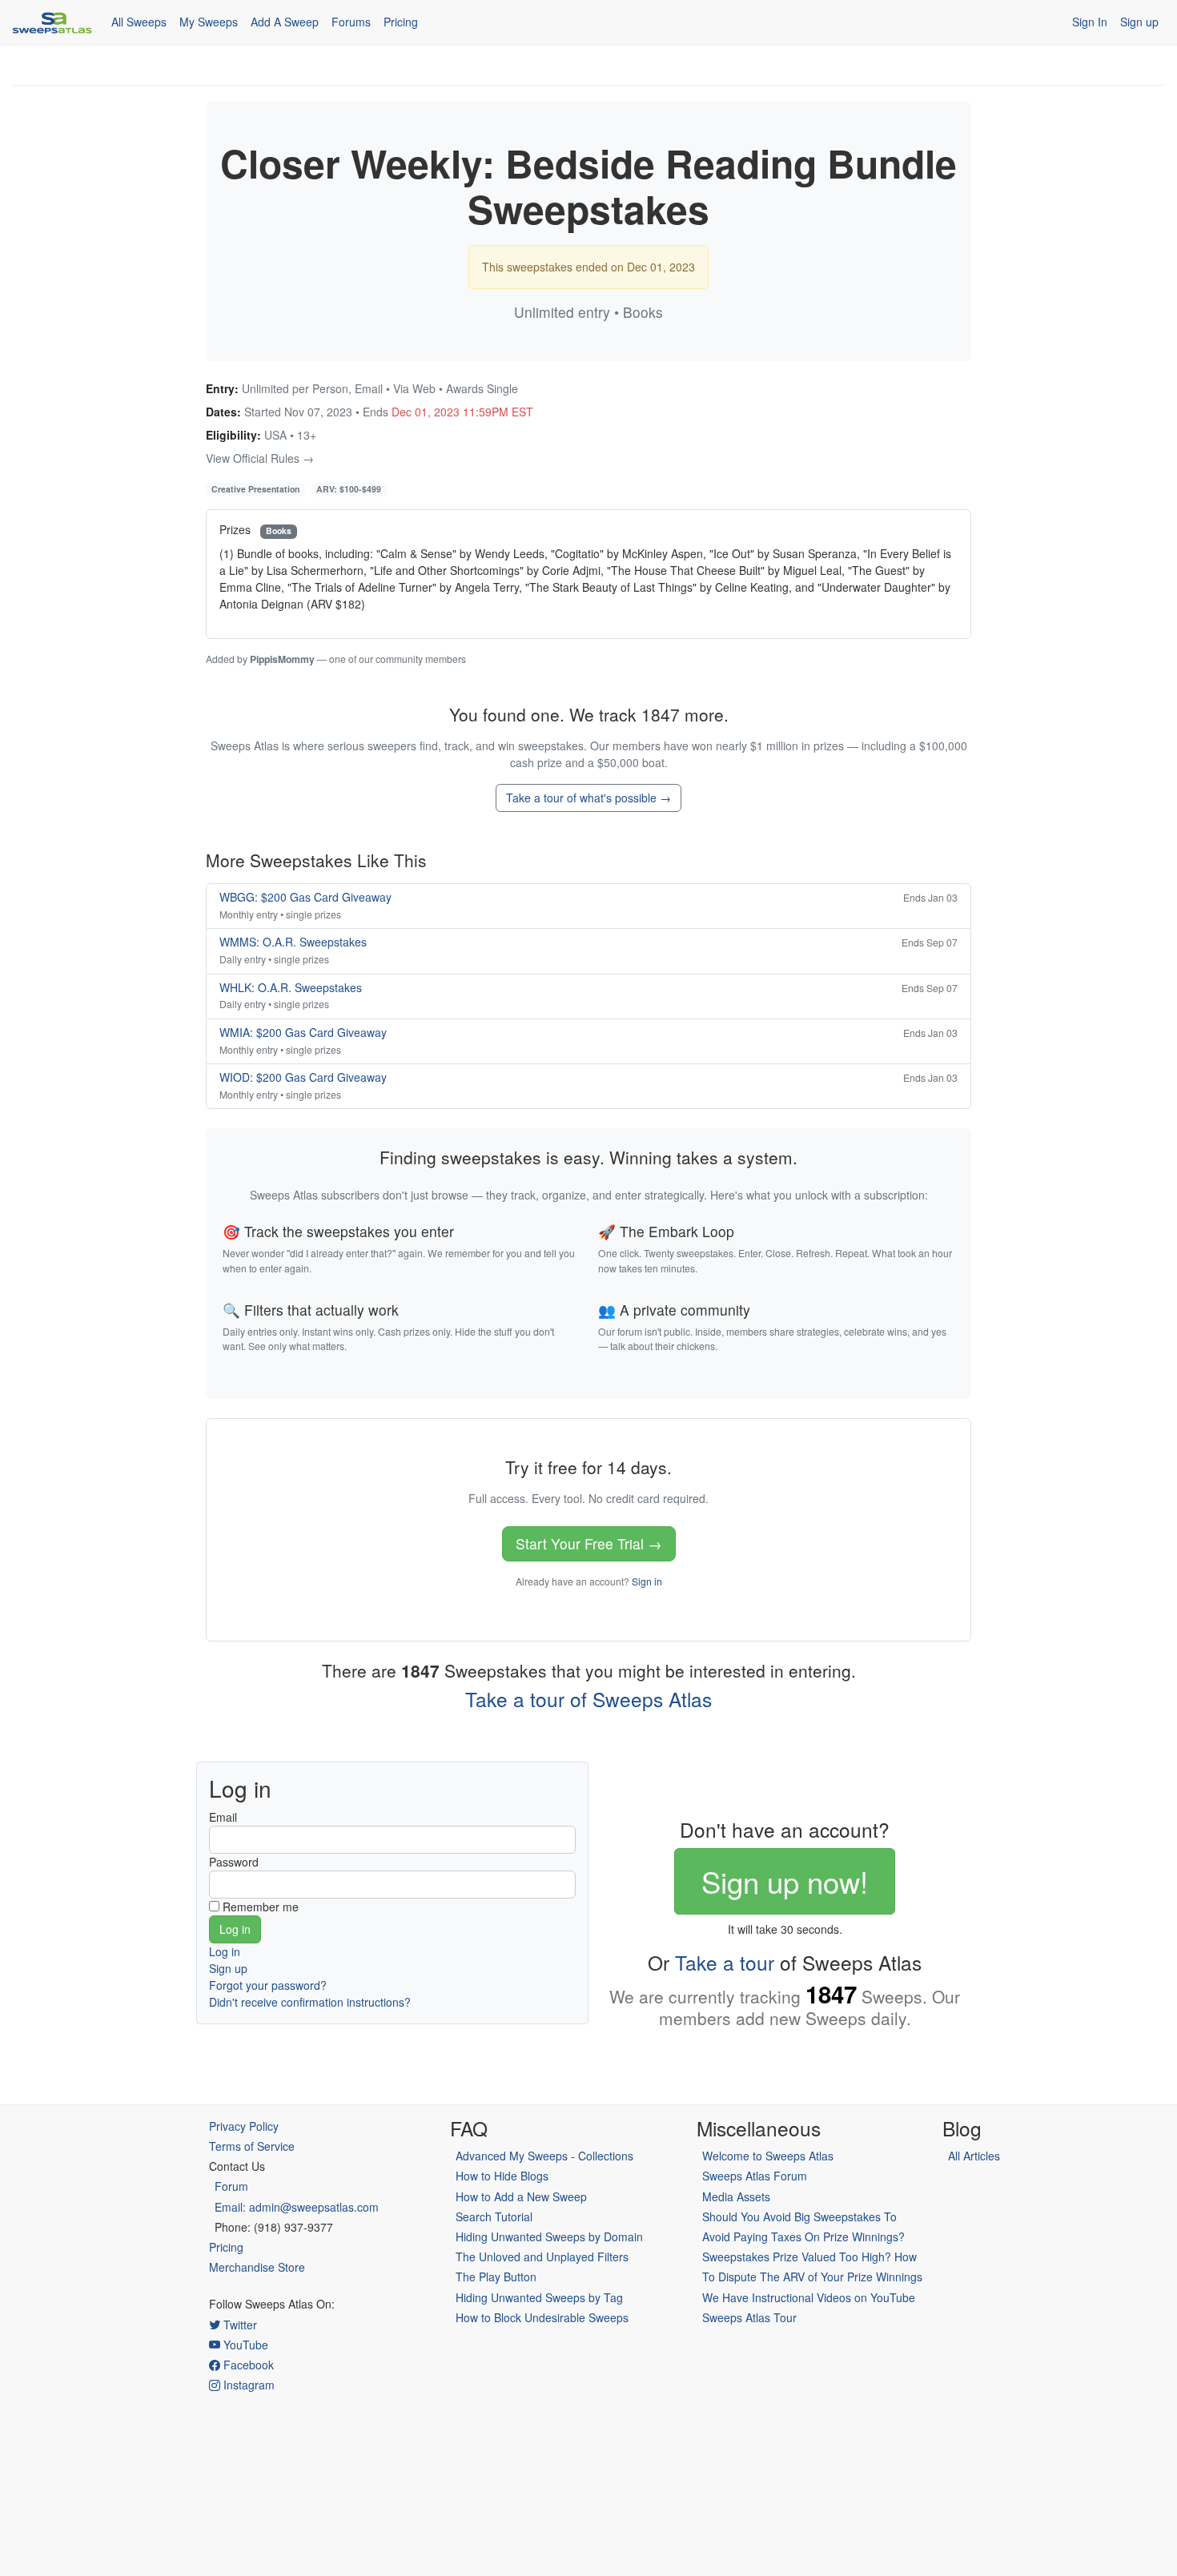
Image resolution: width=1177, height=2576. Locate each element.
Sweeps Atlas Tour (749, 2317)
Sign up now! (785, 1881)
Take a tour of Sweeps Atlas (588, 1699)
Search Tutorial (494, 2216)
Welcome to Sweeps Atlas (768, 2156)
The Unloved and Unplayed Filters (542, 2257)
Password (234, 1862)
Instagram (247, 2385)
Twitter (239, 2325)
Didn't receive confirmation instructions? (310, 2002)
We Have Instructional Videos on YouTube (809, 2297)
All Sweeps (139, 22)
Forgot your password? (268, 1985)
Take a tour (725, 1962)
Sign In (1090, 22)
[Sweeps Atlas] (52, 22)
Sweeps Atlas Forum (755, 2176)
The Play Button (496, 2277)
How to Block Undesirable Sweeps (542, 2317)
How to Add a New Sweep (521, 2196)
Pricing (401, 22)
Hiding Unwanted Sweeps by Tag (539, 2297)
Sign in (647, 1581)
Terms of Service (252, 2146)
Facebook (247, 2365)
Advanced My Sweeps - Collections (544, 2156)
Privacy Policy (244, 2126)
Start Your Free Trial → (589, 1543)
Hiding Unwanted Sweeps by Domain (549, 2236)
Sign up (1139, 22)
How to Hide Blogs (502, 2176)
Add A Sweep (285, 22)
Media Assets (736, 2196)
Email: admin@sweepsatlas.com (297, 2207)
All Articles (974, 2156)
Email (223, 1817)
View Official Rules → (260, 458)
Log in (225, 1951)
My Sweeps (209, 22)
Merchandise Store (257, 2267)
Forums (351, 22)
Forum (231, 2186)
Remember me (261, 1907)
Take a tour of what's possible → (588, 798)
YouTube (244, 2345)
